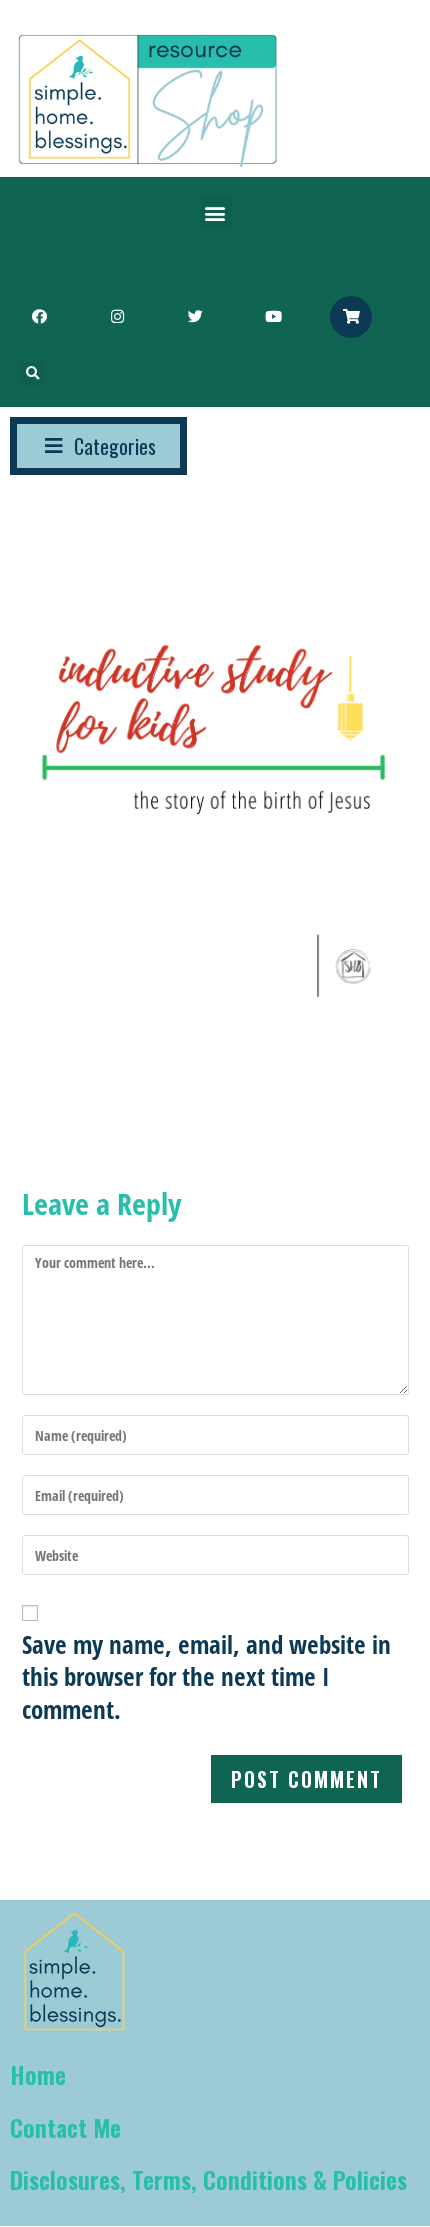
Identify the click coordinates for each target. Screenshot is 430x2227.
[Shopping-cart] (351, 317)
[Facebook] (39, 317)
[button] (215, 213)
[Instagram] (117, 317)
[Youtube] (273, 317)
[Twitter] (195, 317)
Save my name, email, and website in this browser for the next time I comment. (206, 1677)
